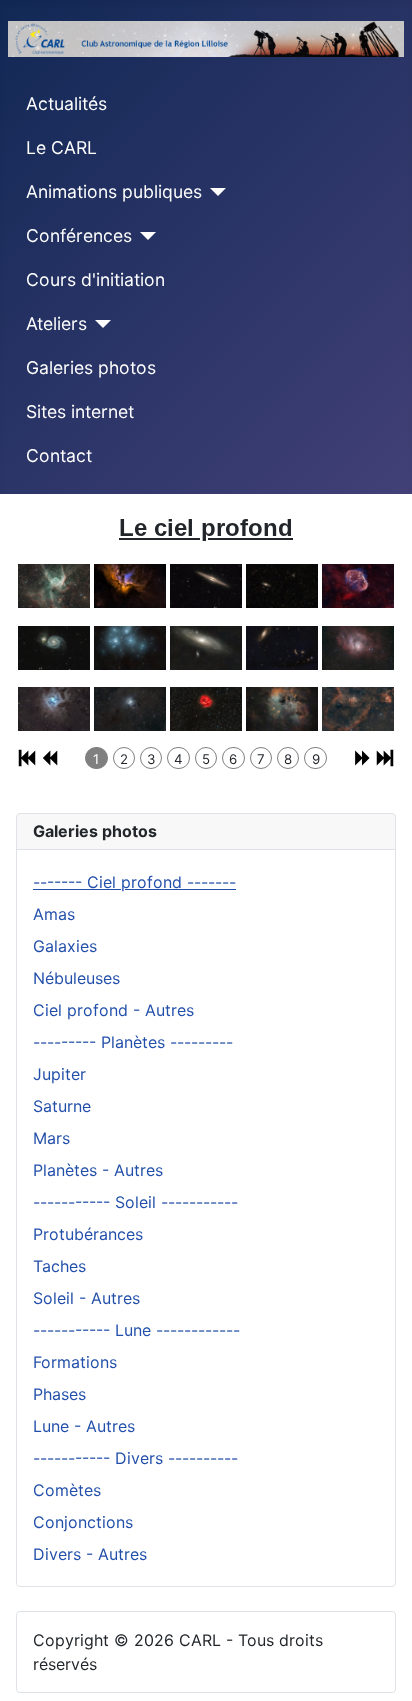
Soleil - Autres (86, 1298)
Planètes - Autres (98, 1170)
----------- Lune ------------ (136, 1330)
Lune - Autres (84, 1426)
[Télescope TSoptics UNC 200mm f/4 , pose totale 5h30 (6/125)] (54, 641)
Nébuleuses (76, 978)
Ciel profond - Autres (113, 1010)
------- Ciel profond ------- (134, 882)
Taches (59, 1266)
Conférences (79, 235)
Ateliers (56, 323)
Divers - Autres (90, 1554)
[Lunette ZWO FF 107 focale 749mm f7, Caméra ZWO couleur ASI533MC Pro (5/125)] (358, 579)
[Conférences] (144, 236)
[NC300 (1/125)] (54, 579)
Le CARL (61, 147)
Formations (75, 1362)
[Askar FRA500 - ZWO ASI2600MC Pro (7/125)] (130, 641)
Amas (54, 914)
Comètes (67, 1490)
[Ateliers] (99, 324)
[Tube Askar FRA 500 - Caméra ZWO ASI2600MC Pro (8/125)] (206, 641)
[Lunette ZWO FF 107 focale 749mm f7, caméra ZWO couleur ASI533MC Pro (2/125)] (130, 579)
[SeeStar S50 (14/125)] (282, 702)
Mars (51, 1138)
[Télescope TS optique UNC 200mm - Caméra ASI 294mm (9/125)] (282, 641)
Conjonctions (83, 1522)
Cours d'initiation (95, 279)
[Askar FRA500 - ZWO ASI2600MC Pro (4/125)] (282, 579)
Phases (59, 1394)
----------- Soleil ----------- (135, 1202)
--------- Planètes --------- (133, 1042)
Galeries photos (91, 367)
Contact (59, 455)
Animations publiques (114, 191)
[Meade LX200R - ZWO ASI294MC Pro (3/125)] (206, 579)
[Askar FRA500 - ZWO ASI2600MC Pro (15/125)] (358, 702)
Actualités (66, 103)
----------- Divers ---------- (135, 1458)
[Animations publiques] (214, 192)
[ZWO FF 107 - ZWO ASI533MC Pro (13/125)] (206, 702)
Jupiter (59, 1074)
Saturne (62, 1106)
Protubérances (88, 1234)
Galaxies (65, 946)
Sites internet (80, 411)
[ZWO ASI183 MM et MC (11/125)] (54, 702)
